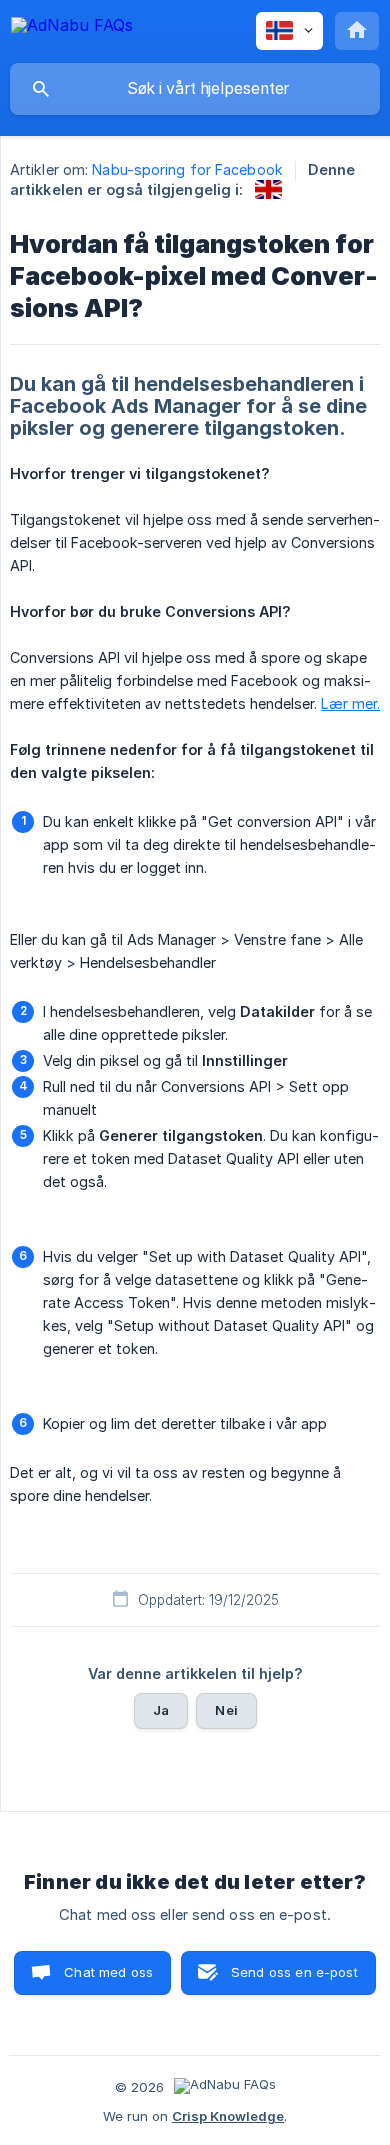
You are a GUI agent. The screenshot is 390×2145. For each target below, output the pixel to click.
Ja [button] (161, 1710)
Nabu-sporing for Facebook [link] (187, 169)
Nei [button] (226, 1710)
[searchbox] (195, 89)
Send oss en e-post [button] (294, 1972)
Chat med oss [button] (108, 1972)
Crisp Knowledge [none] (228, 2116)
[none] (72, 28)
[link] (268, 189)
